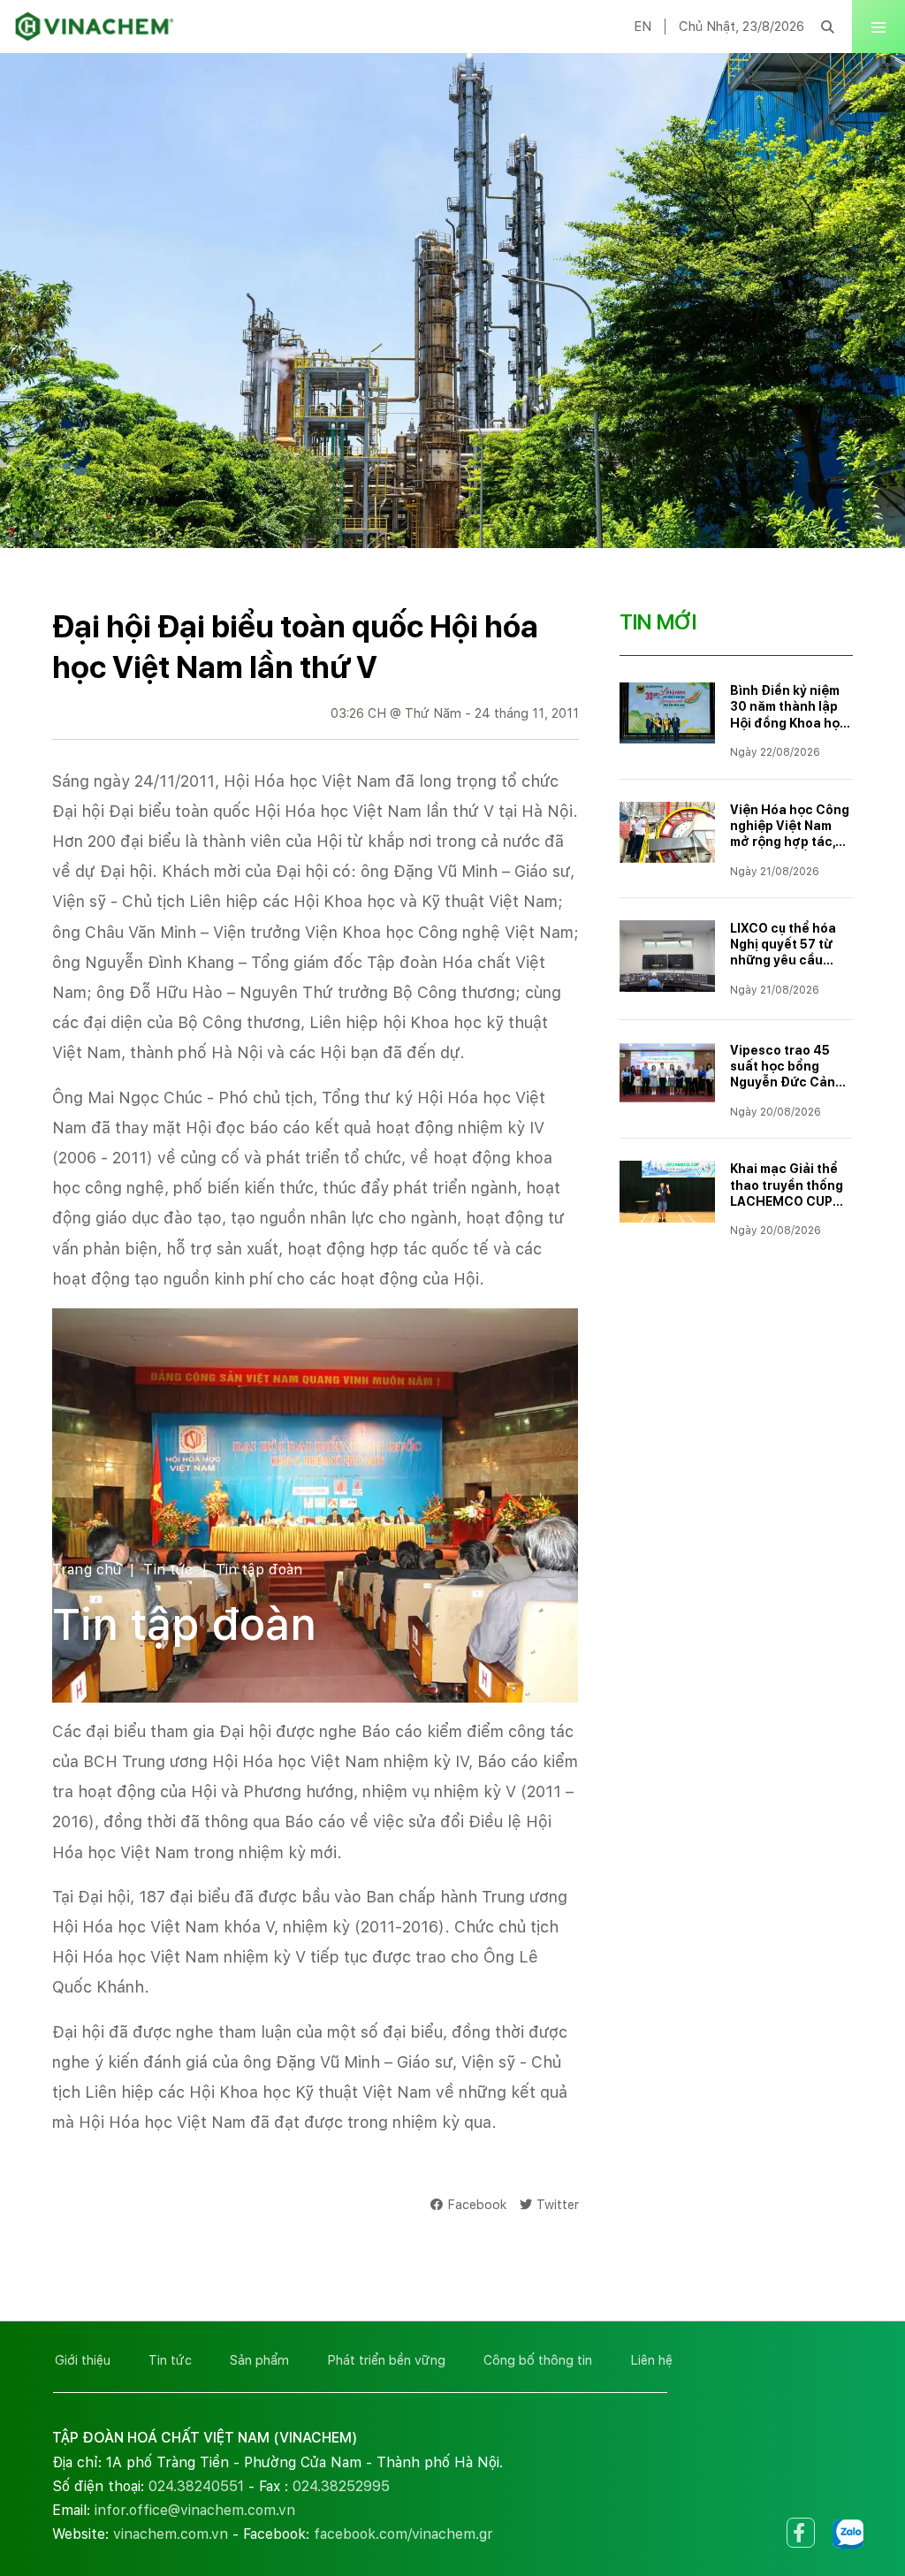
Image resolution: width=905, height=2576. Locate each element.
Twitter (558, 2204)
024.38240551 (196, 2486)
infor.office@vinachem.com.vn (195, 2510)
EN (643, 27)
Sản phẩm (259, 2360)
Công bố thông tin (538, 2360)
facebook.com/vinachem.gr (403, 2534)
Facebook (477, 2204)
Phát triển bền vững (386, 2360)
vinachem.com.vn (171, 2534)
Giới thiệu (83, 2360)
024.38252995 (341, 2486)
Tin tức (168, 1570)
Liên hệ (651, 2360)
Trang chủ (87, 1570)
